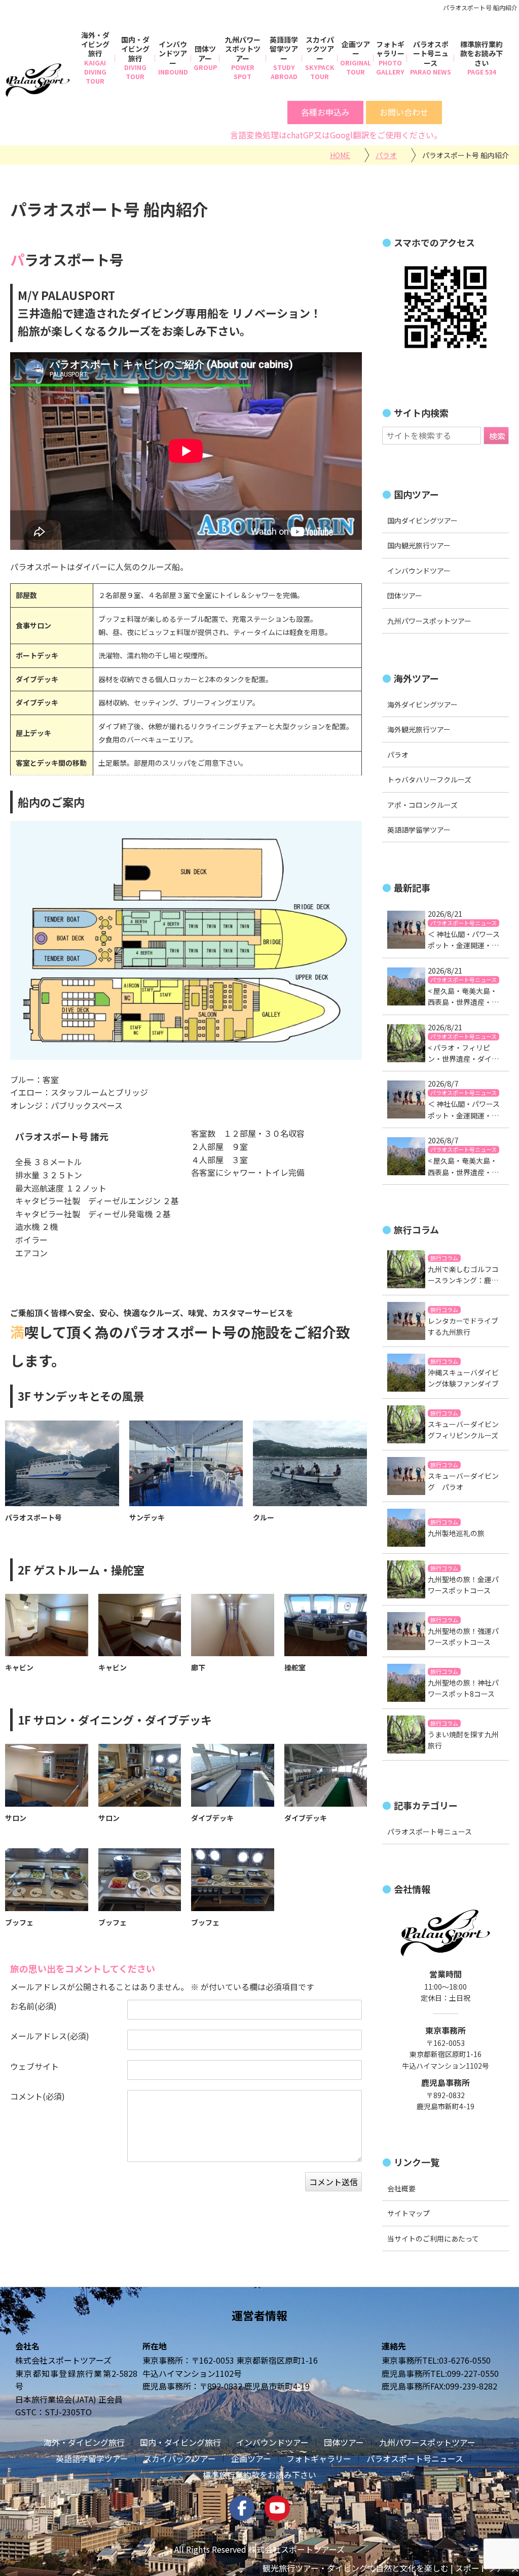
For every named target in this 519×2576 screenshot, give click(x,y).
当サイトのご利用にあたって (433, 2238)
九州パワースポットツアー (243, 49)
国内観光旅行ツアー (419, 546)
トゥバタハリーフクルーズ (429, 780)
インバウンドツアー (173, 53)
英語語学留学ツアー (284, 49)
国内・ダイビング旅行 (135, 49)
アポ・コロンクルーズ (422, 805)
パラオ (398, 755)
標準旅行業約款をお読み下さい (481, 53)
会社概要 (401, 2188)
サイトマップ (409, 2213)
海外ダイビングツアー (422, 704)
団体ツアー (205, 53)
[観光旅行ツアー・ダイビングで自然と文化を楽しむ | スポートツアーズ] (38, 80)
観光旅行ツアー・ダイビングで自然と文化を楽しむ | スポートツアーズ (391, 2568)
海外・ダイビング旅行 (95, 44)
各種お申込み (325, 112)
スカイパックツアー (320, 49)
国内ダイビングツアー (422, 520)
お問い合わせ (404, 112)
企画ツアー (356, 49)
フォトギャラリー (390, 49)
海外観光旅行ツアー (419, 730)
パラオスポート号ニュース (431, 53)
